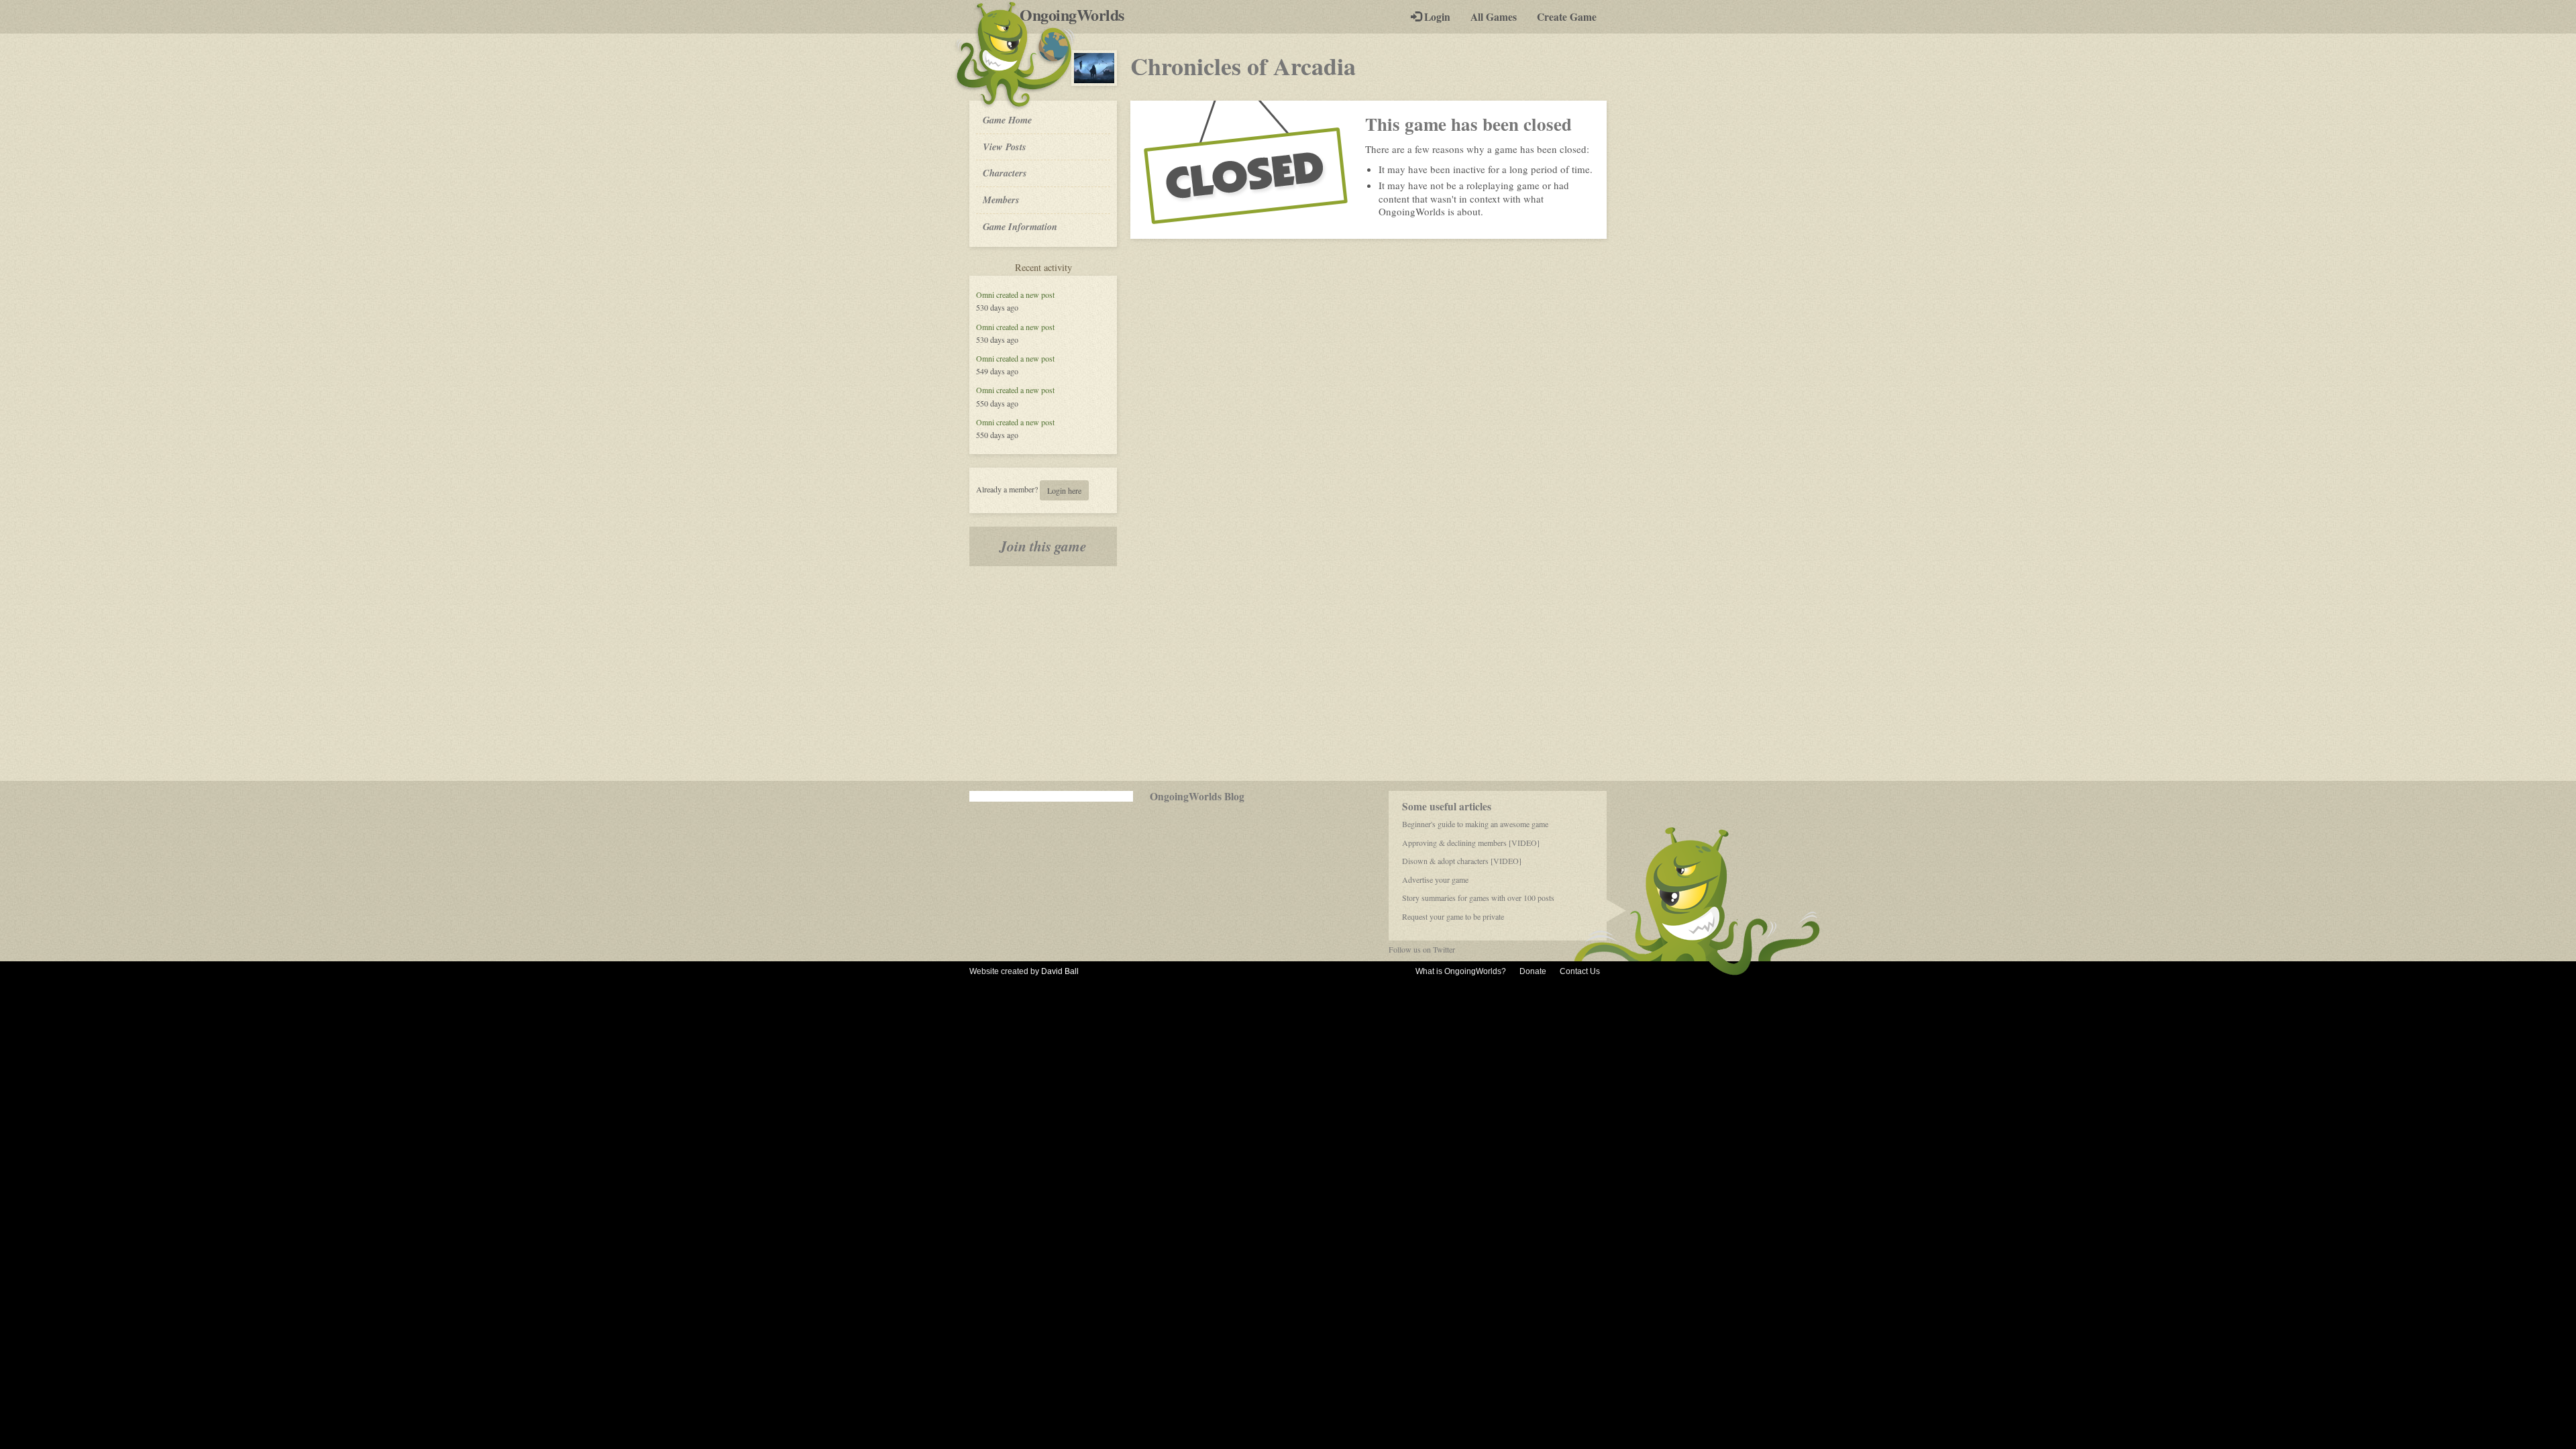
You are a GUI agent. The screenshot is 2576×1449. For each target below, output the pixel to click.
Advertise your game (1435, 879)
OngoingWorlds (1077, 15)
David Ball (1060, 971)
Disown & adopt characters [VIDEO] (1462, 861)
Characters (1005, 172)
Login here (1064, 490)
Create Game (1567, 17)
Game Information (1020, 226)
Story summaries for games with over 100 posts (1478, 898)
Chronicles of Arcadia (1243, 66)
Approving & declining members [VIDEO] (1471, 843)
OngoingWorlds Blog (1197, 796)
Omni (985, 294)
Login (1436, 17)
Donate (1533, 971)
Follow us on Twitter (1422, 949)
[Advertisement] (1288, 674)
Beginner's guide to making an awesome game (1475, 824)
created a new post (1025, 294)
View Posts (1005, 147)
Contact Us (1580, 971)
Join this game (1043, 546)
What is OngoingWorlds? (1461, 971)
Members (1001, 200)
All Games (1494, 17)
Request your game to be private (1453, 916)
